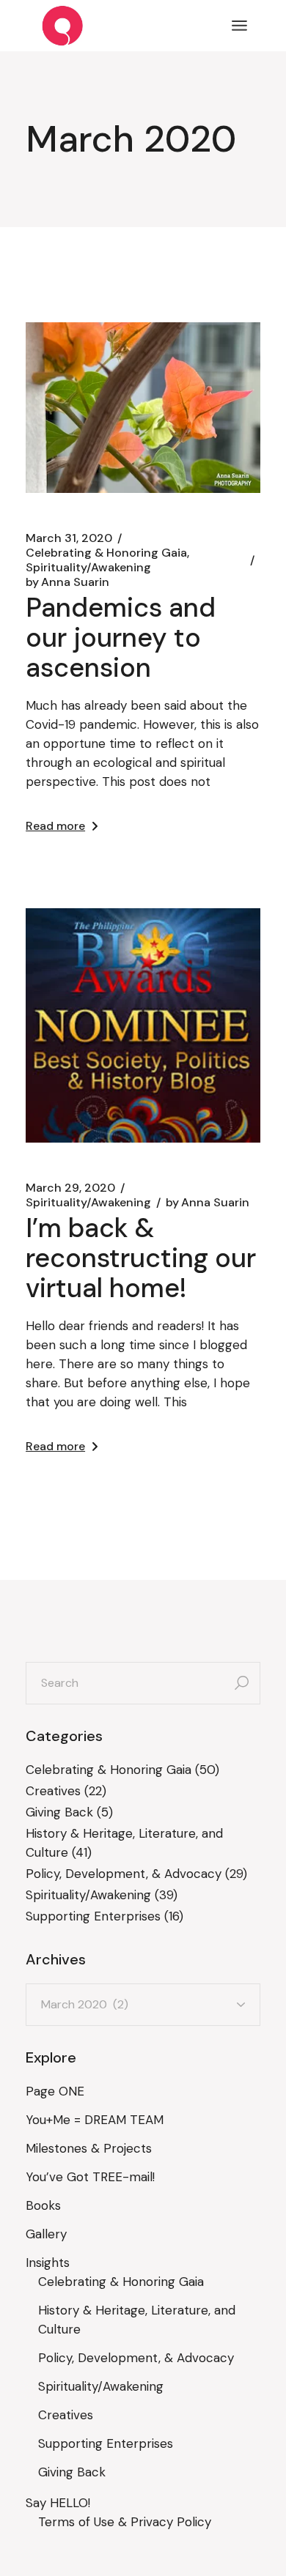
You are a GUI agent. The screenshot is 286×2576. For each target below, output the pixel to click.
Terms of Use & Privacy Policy (125, 2522)
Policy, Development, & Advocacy (124, 1874)
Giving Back (59, 1812)
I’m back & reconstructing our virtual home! (141, 1258)
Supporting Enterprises (93, 1916)
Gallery (46, 2234)
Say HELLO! (58, 2503)
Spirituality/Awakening (88, 568)
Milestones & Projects (89, 2148)
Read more (55, 826)
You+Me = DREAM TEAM (95, 2120)
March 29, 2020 (70, 1188)
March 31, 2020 (69, 538)
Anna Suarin (67, 582)
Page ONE (55, 2091)
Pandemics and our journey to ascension (121, 638)
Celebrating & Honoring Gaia (106, 553)
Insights (48, 2263)
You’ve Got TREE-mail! (90, 2177)
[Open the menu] (239, 26)
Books (43, 2205)
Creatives (53, 1791)
